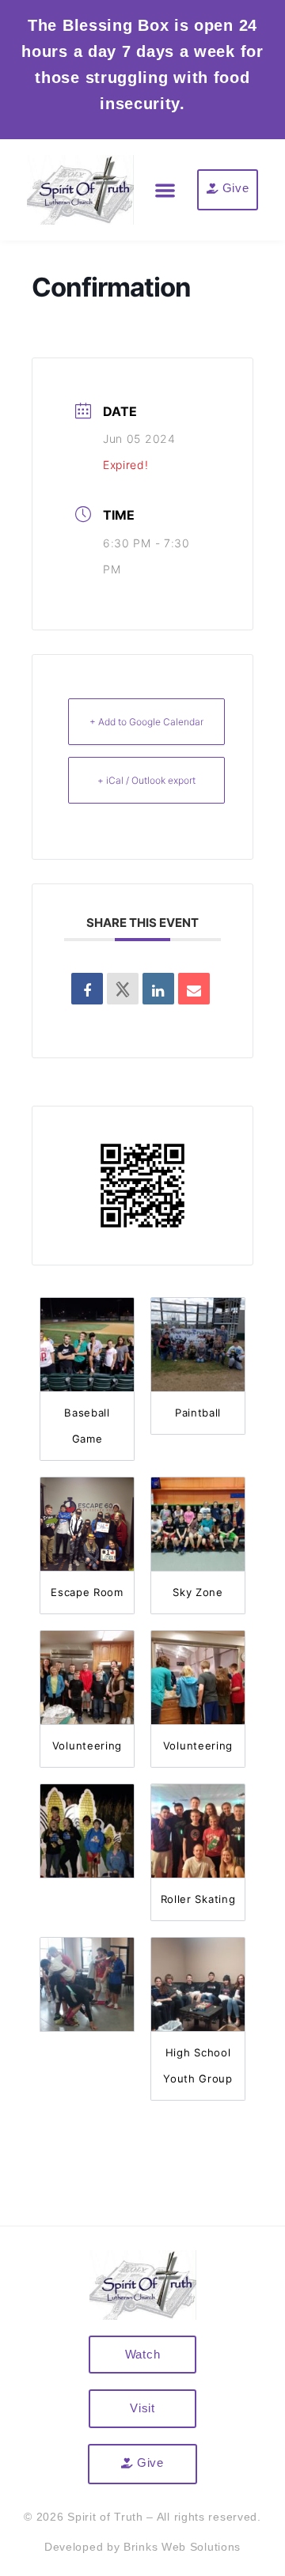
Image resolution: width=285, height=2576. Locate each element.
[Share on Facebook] (87, 989)
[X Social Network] (123, 989)
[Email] (194, 989)
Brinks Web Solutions (182, 2547)
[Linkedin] (158, 989)
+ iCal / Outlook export (146, 780)
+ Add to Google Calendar (146, 722)
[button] (166, 190)
